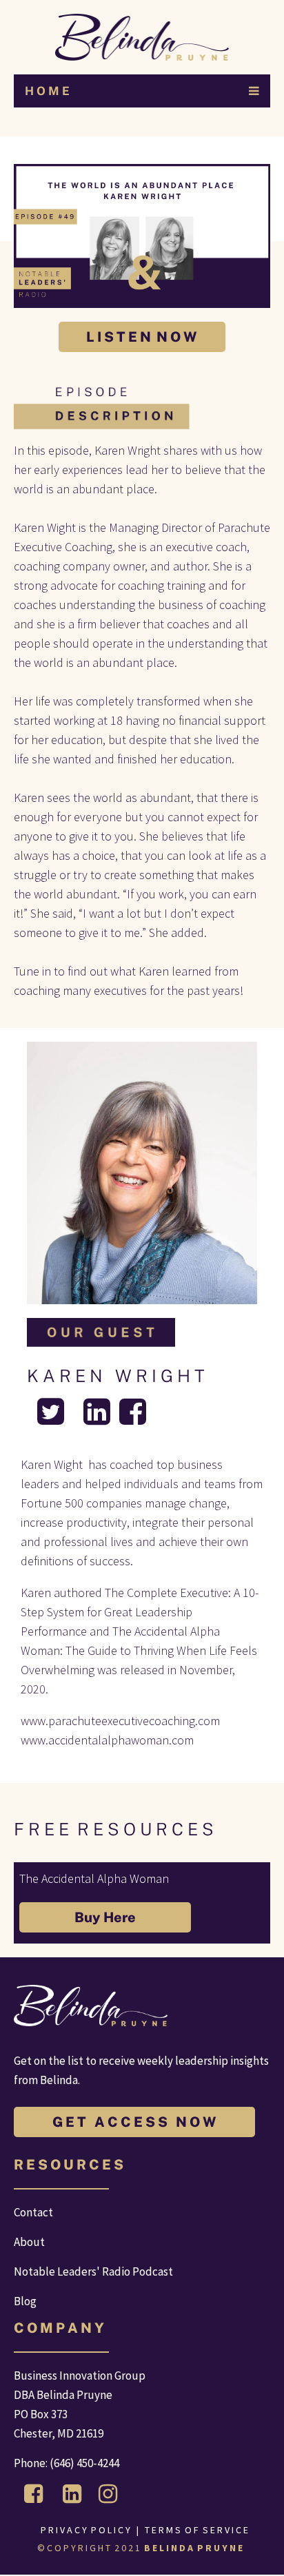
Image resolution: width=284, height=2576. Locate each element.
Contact (33, 2212)
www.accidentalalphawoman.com (107, 1740)
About (29, 2242)
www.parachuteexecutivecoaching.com (120, 1721)
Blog (25, 2301)
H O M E (47, 91)
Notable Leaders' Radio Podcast (93, 2271)
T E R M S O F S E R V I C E (197, 2530)
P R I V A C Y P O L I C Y (85, 2530)
